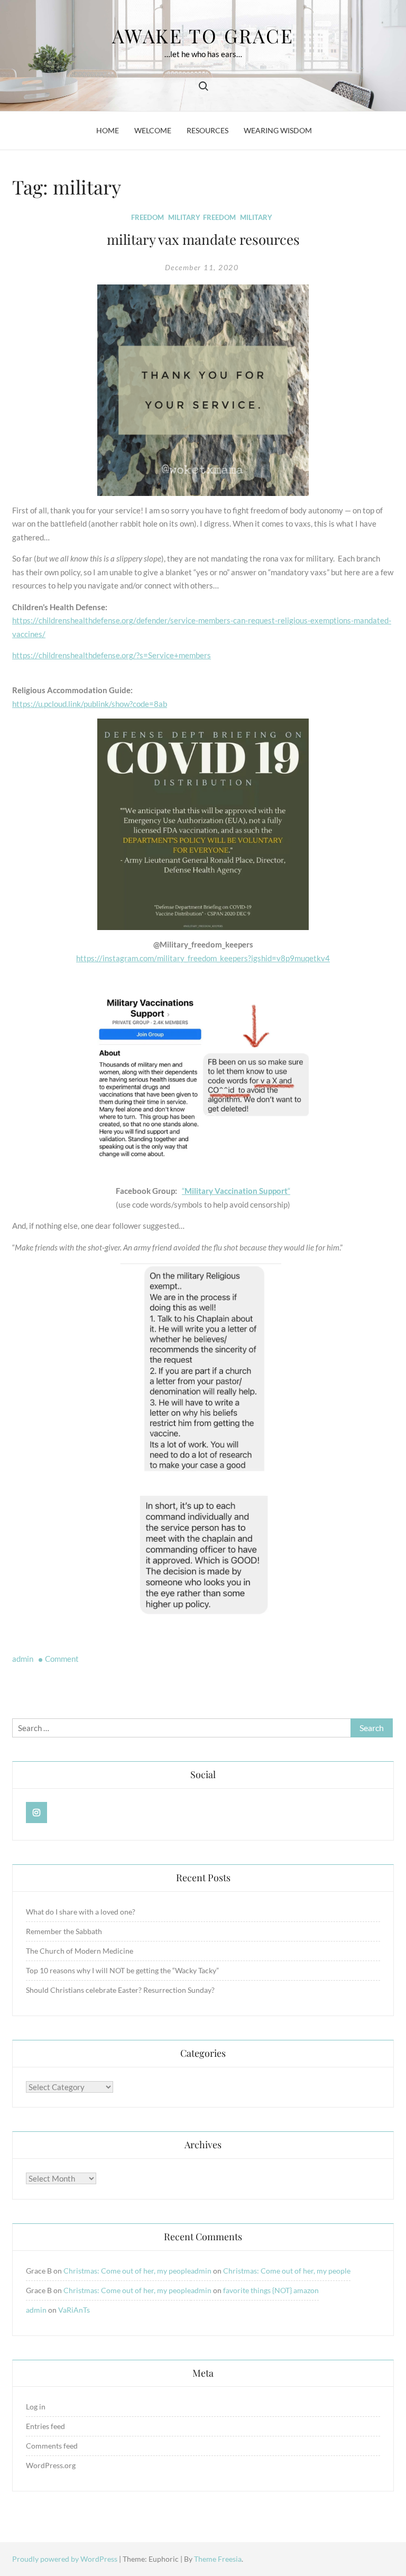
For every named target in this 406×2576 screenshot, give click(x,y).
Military (184, 217)
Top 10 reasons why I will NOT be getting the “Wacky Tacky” (122, 1970)
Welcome (153, 130)
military (256, 217)
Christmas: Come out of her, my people (127, 2271)
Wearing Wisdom (278, 130)
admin (23, 1659)
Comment (62, 1659)
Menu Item (37, 1813)
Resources (207, 130)
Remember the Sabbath (64, 1931)
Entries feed (45, 2426)
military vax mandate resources (203, 239)
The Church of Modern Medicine (80, 1951)
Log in (36, 2407)
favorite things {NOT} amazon (271, 2290)
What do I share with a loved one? (81, 1912)
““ (236, 1191)
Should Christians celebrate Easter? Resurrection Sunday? (120, 1990)
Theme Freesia (218, 2559)
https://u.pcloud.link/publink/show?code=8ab (90, 704)
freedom (219, 217)
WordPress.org (51, 2465)
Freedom (147, 217)
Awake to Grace (203, 35)
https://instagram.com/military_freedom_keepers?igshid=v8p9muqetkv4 (203, 958)
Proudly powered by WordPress (66, 2559)
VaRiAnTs (74, 2310)
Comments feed (52, 2446)
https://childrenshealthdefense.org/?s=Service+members (112, 655)
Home (108, 130)
